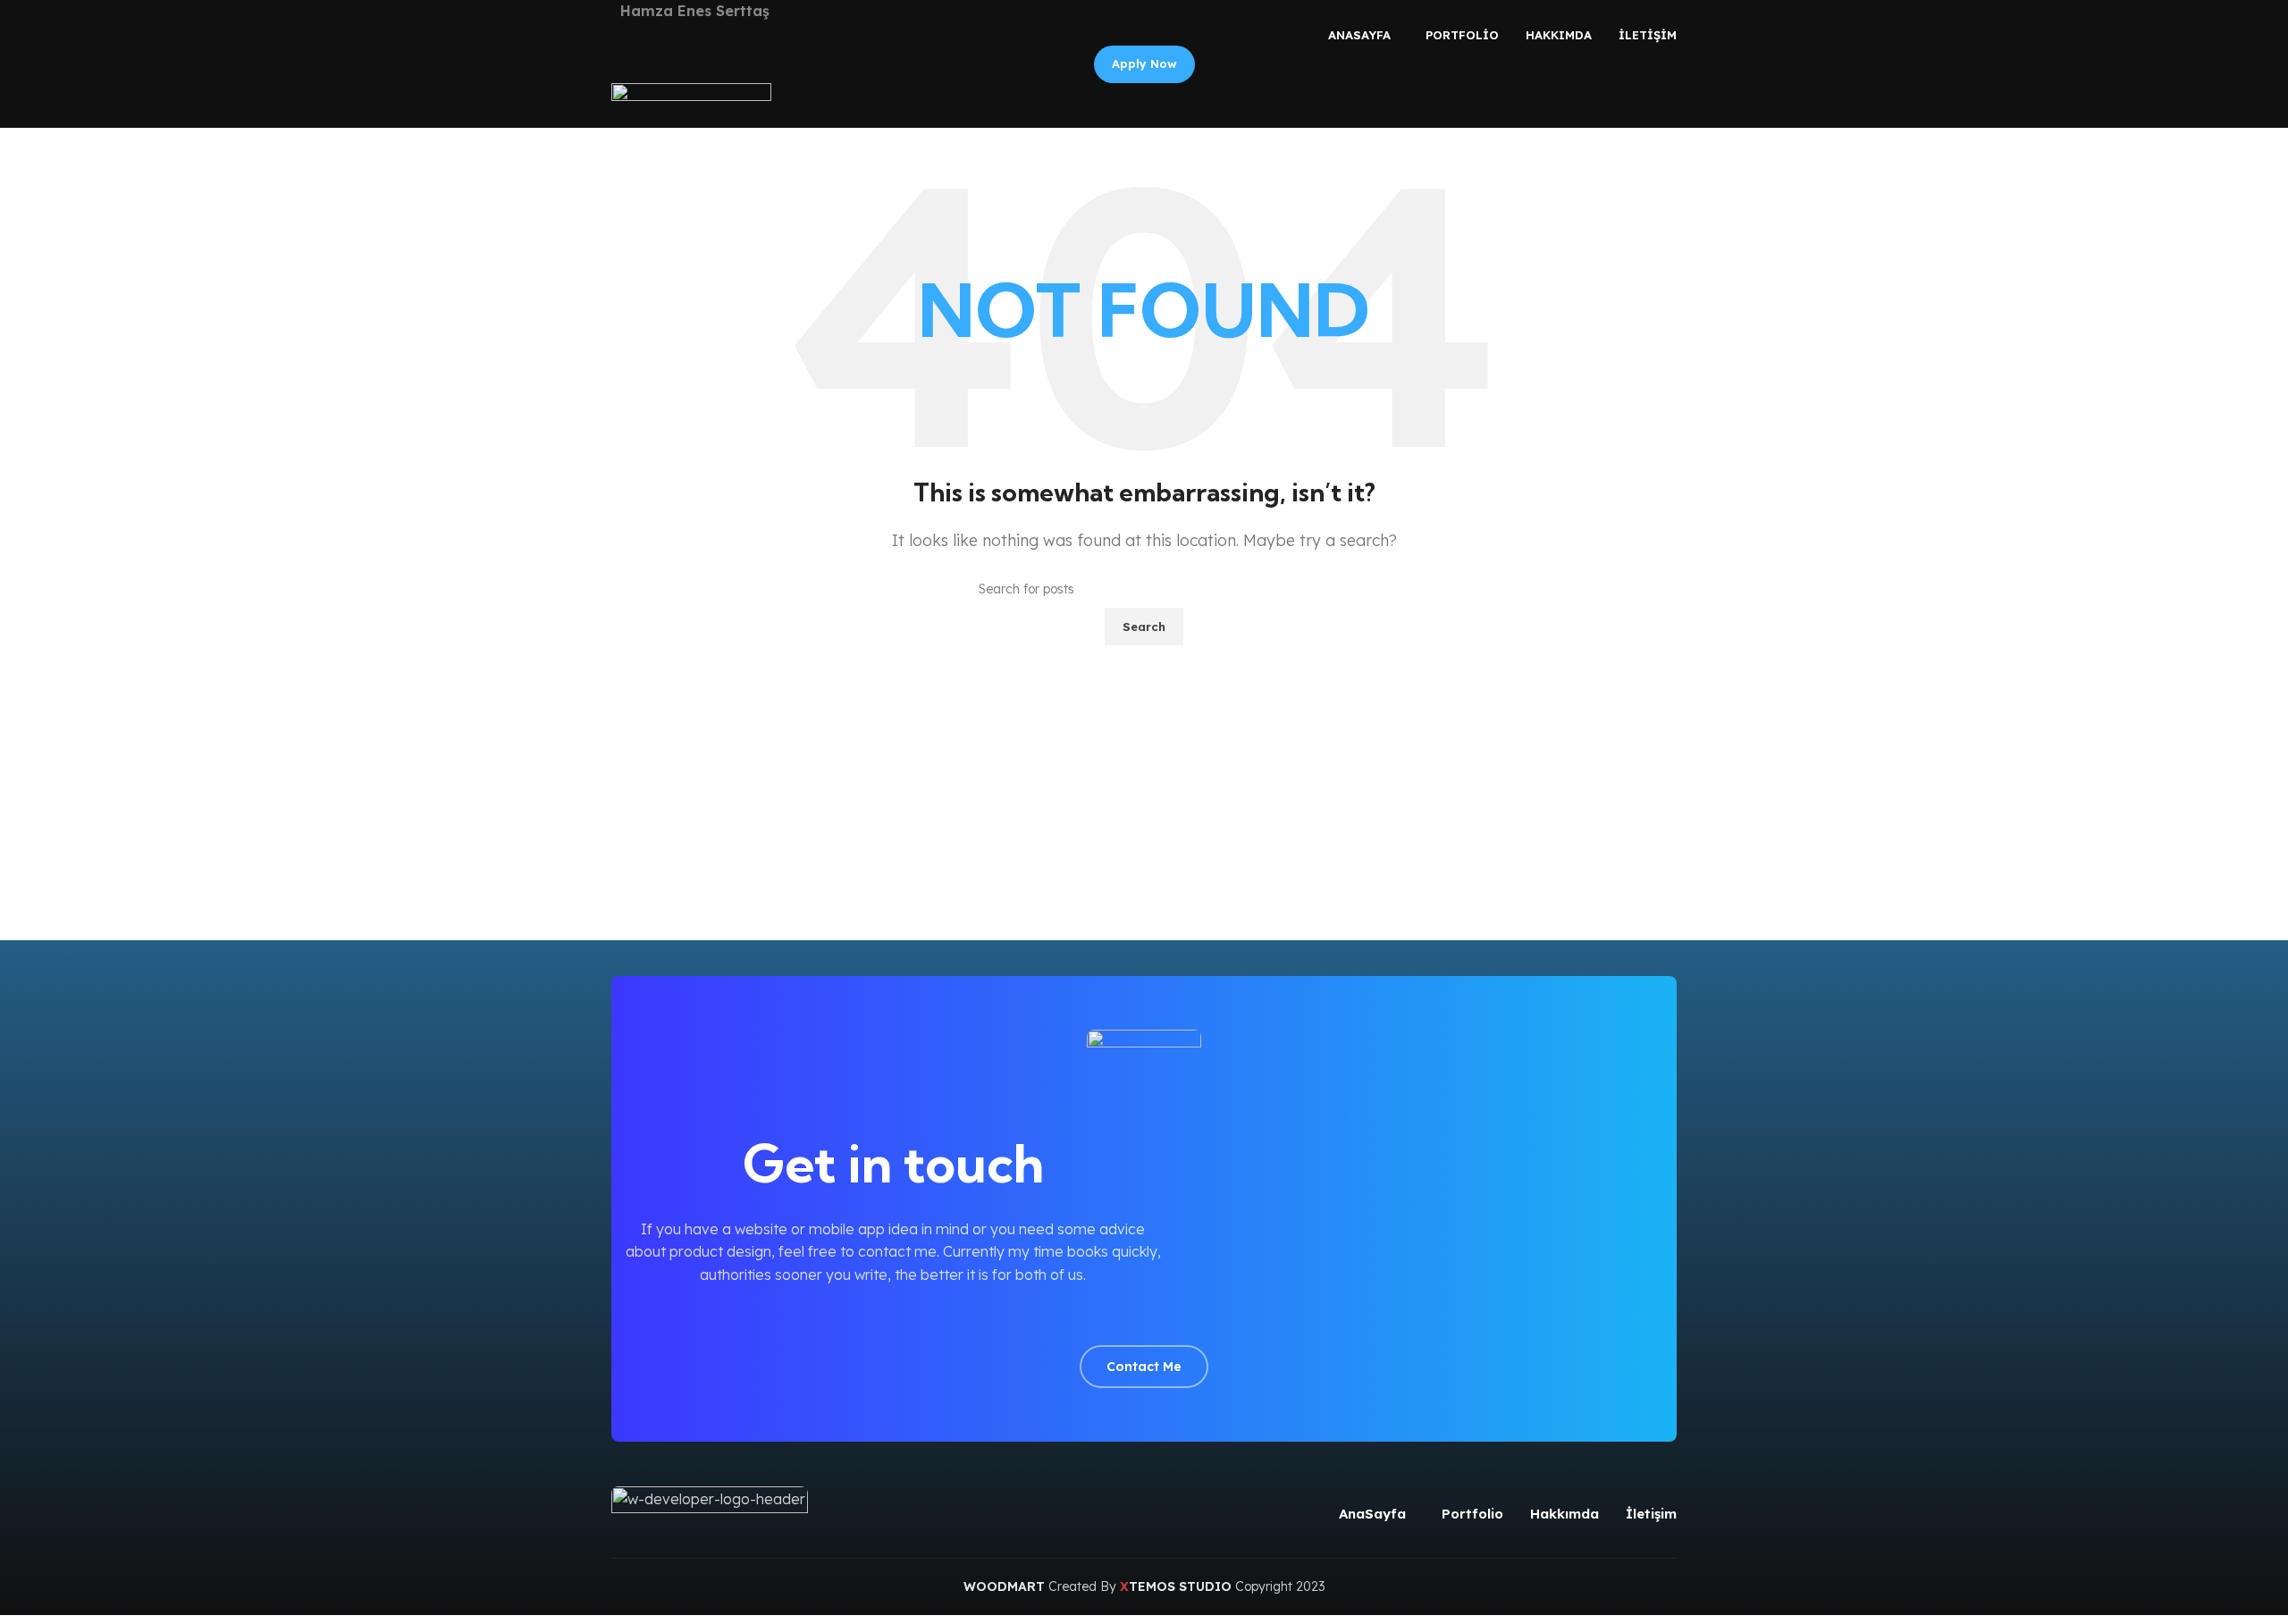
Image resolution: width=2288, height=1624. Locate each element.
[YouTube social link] (1165, 1316)
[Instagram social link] (1144, 1316)
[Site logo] (691, 104)
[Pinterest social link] (1186, 1316)
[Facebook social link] (1103, 1316)
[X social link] (1124, 1316)
